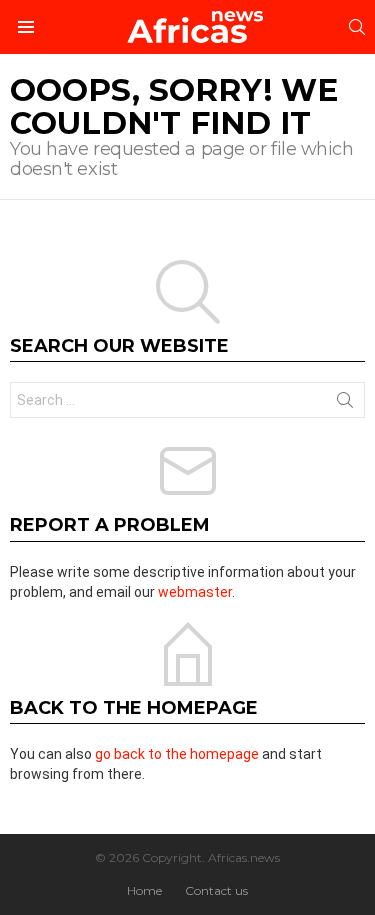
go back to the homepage (177, 754)
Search (345, 404)
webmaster (195, 592)
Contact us (216, 890)
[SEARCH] (357, 27)
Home (144, 890)
